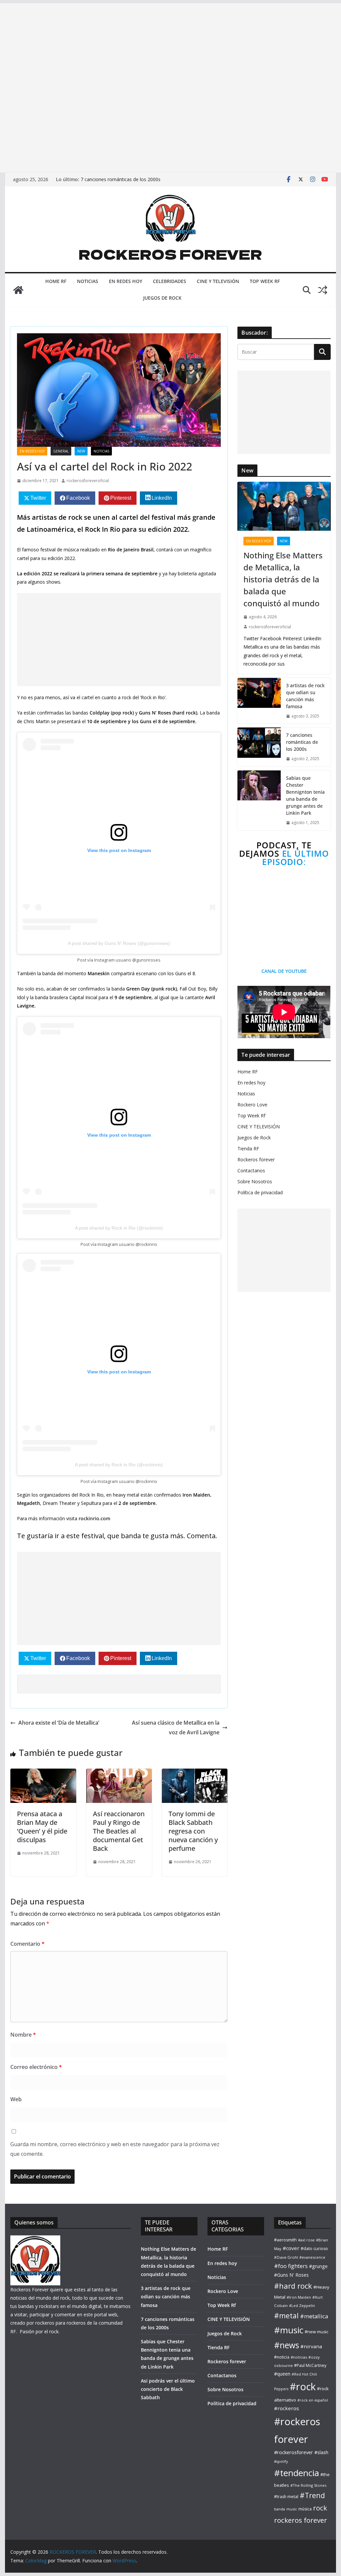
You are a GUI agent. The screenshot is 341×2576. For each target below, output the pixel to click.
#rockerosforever (294, 2452)
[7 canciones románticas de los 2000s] (259, 747)
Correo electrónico (36, 2067)
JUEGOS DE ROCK (162, 298)
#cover (291, 2248)
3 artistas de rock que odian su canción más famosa (305, 696)
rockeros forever (301, 2520)
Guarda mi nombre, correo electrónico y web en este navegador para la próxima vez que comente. (115, 2149)
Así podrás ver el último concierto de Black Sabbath (168, 2389)
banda (280, 2509)
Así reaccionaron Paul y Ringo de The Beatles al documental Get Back (119, 1831)
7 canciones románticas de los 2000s (121, 179)
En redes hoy (32, 451)
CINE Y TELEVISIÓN (218, 281)
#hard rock (293, 2286)
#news (287, 2345)
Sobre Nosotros (255, 1181)
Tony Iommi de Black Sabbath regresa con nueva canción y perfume (193, 1831)
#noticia (282, 2357)
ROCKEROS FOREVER (170, 254)
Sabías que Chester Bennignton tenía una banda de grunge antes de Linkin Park (305, 795)
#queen (282, 2374)
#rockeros (287, 2408)
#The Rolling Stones (308, 2485)
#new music (317, 2332)
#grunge (318, 2266)
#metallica (314, 2316)
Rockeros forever (256, 1159)
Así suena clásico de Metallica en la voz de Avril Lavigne (176, 1727)
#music (289, 2330)
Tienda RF (248, 1148)
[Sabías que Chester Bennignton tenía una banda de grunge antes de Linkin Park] (259, 800)
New (81, 451)
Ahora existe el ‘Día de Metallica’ (59, 1723)
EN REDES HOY (126, 281)
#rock (303, 2387)
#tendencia (297, 2473)
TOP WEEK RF (265, 281)
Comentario (27, 1944)
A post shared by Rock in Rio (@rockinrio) (119, 1228)
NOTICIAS (88, 281)
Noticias (246, 1094)
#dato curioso (314, 2249)
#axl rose (306, 2240)
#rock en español (313, 2400)
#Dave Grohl (286, 2257)
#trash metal (286, 2497)
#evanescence (312, 2257)
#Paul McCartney (310, 2365)
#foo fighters (291, 2266)
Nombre (23, 2035)
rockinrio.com (94, 1518)
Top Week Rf (251, 1116)
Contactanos (251, 1170)
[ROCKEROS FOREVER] (18, 290)
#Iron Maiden (299, 2297)
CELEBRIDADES (170, 281)
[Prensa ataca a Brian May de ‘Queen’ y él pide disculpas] (43, 1773)
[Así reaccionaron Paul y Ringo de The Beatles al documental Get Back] (119, 1773)
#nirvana (311, 2346)
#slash (321, 2452)
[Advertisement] (170, 46)
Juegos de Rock (254, 1138)
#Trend (312, 2495)
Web (16, 2099)
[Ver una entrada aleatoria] (323, 290)
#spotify (281, 2461)
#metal (286, 2315)
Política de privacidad (260, 1192)
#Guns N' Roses (291, 2275)
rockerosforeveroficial (88, 481)
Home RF (248, 1072)
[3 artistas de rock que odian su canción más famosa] (259, 701)
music (292, 2509)
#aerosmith (285, 2240)
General (61, 451)
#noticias (299, 2357)
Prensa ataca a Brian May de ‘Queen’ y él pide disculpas (42, 1827)
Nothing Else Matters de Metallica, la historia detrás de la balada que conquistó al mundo (283, 579)
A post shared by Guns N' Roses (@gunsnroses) (119, 943)
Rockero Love (252, 1105)
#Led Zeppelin (302, 2305)
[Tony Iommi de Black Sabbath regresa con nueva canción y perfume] (195, 1773)
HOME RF (56, 281)
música (305, 2509)
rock (320, 2508)
